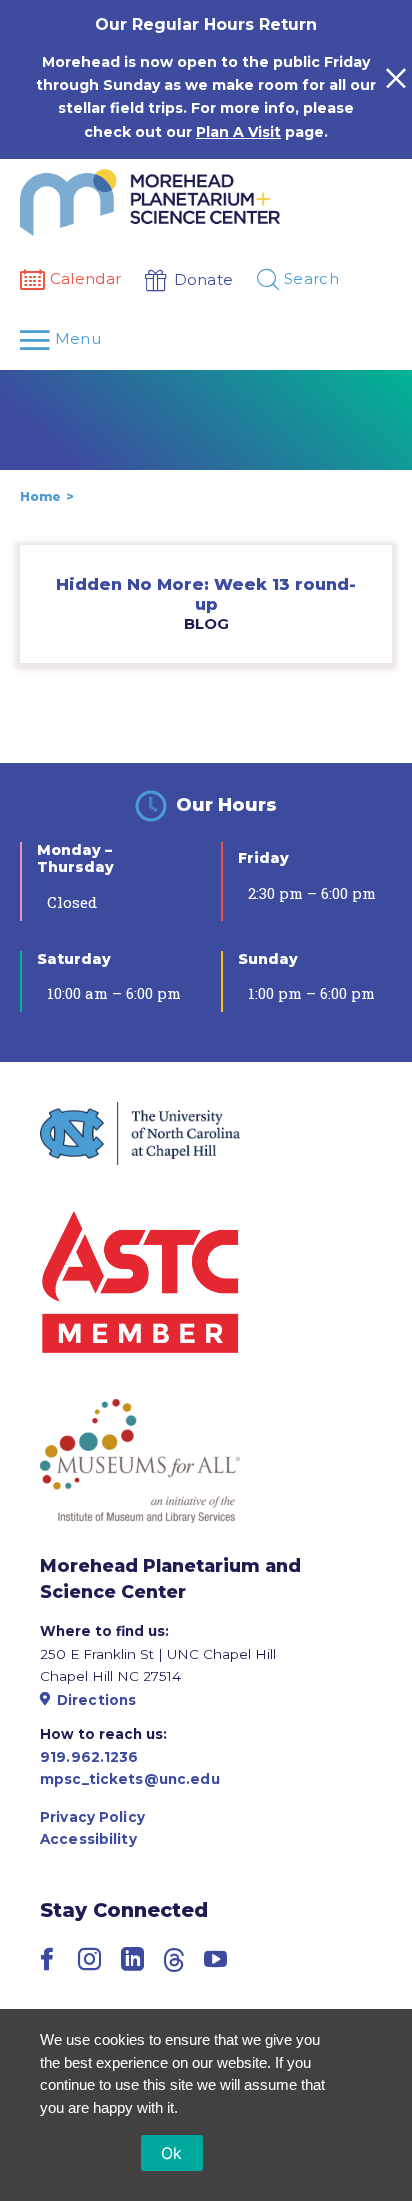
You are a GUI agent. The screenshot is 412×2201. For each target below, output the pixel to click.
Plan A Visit (238, 132)
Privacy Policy (92, 1817)
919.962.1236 (89, 1757)
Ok (172, 2153)
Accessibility (88, 1839)
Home (40, 496)
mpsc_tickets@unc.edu (130, 1779)
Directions (96, 1700)
